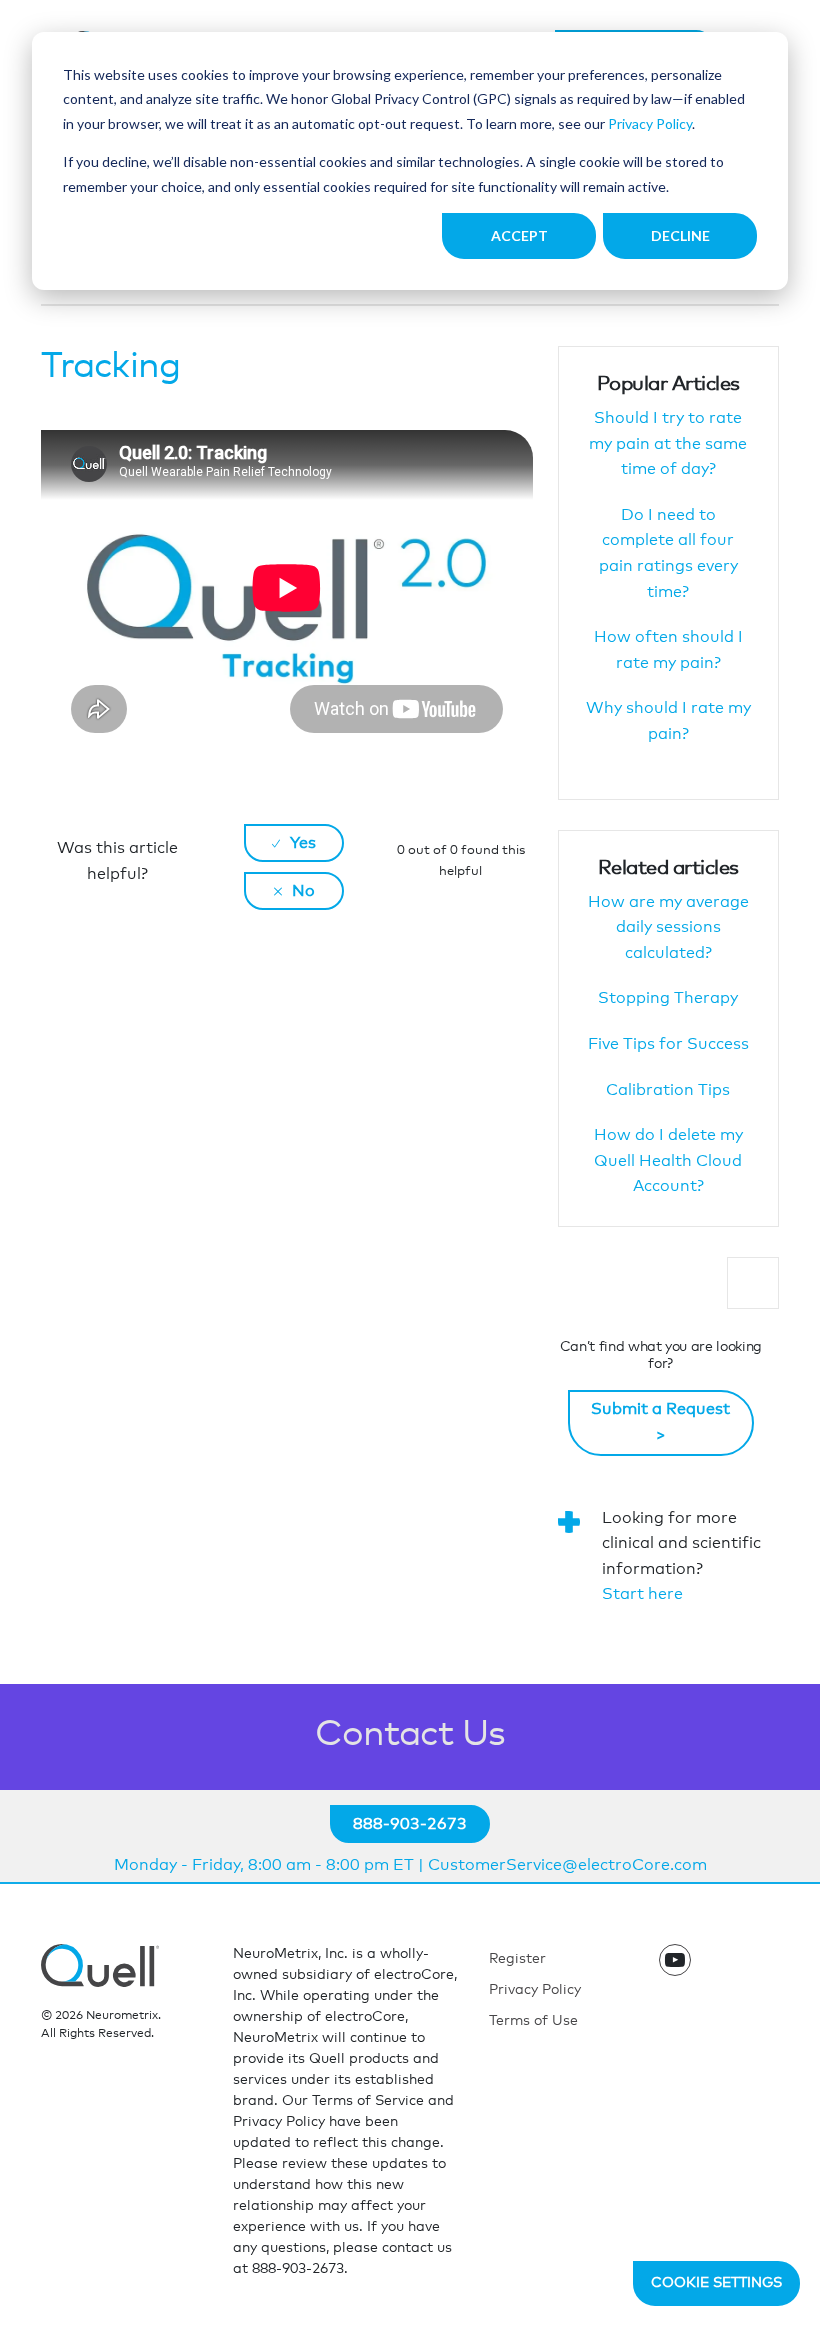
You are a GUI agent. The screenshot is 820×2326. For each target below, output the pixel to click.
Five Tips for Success (668, 1044)
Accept (519, 235)
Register (517, 1959)
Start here (642, 1594)
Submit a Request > (660, 1422)
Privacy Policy (650, 123)
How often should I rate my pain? (668, 650)
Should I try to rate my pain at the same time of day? (668, 443)
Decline (680, 235)
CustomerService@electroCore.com (567, 1865)
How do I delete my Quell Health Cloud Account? (668, 1160)
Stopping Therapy (668, 998)
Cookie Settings (716, 2283)
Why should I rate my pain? (668, 721)
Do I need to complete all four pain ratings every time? (668, 553)
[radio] (294, 843)
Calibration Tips (668, 1090)
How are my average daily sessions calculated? (668, 927)
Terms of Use (533, 2021)
